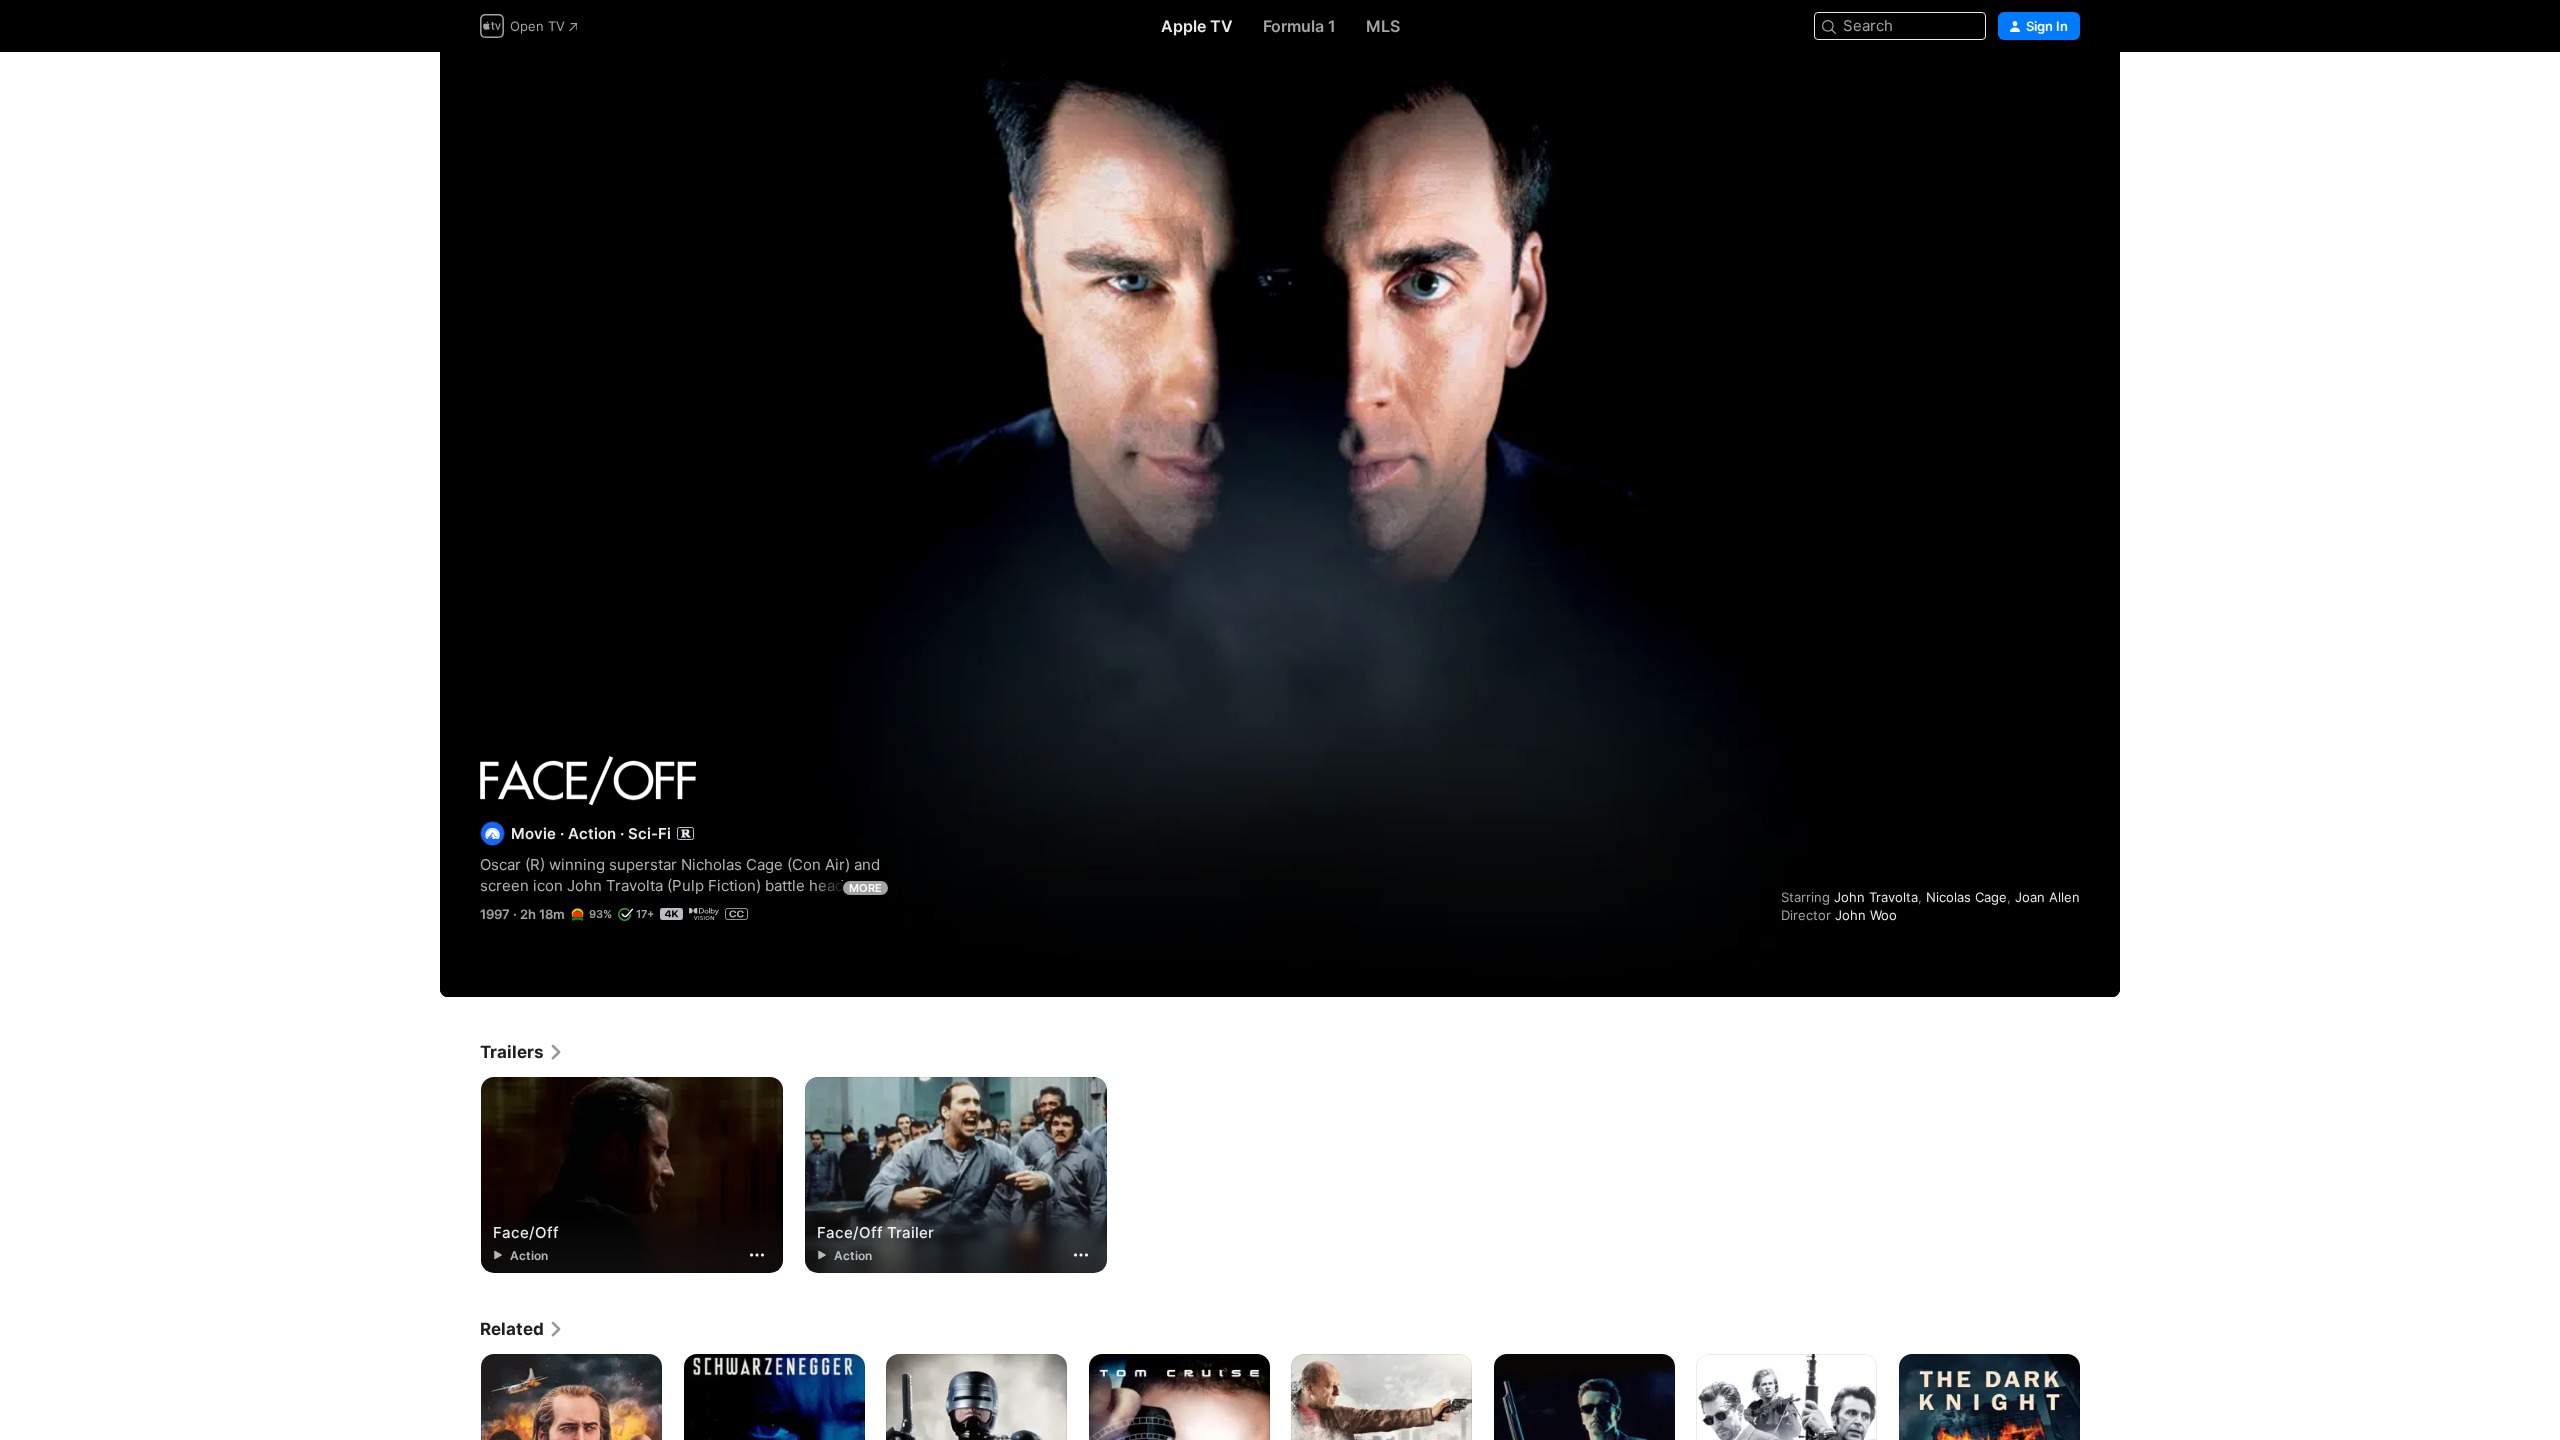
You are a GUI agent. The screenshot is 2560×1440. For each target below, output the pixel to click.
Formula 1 (1299, 26)
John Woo (1866, 915)
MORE (865, 888)
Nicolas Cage (1966, 897)
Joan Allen (2047, 897)
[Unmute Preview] (2066, 91)
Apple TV (1197, 26)
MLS (1383, 26)
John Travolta (1876, 897)
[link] (522, 1052)
